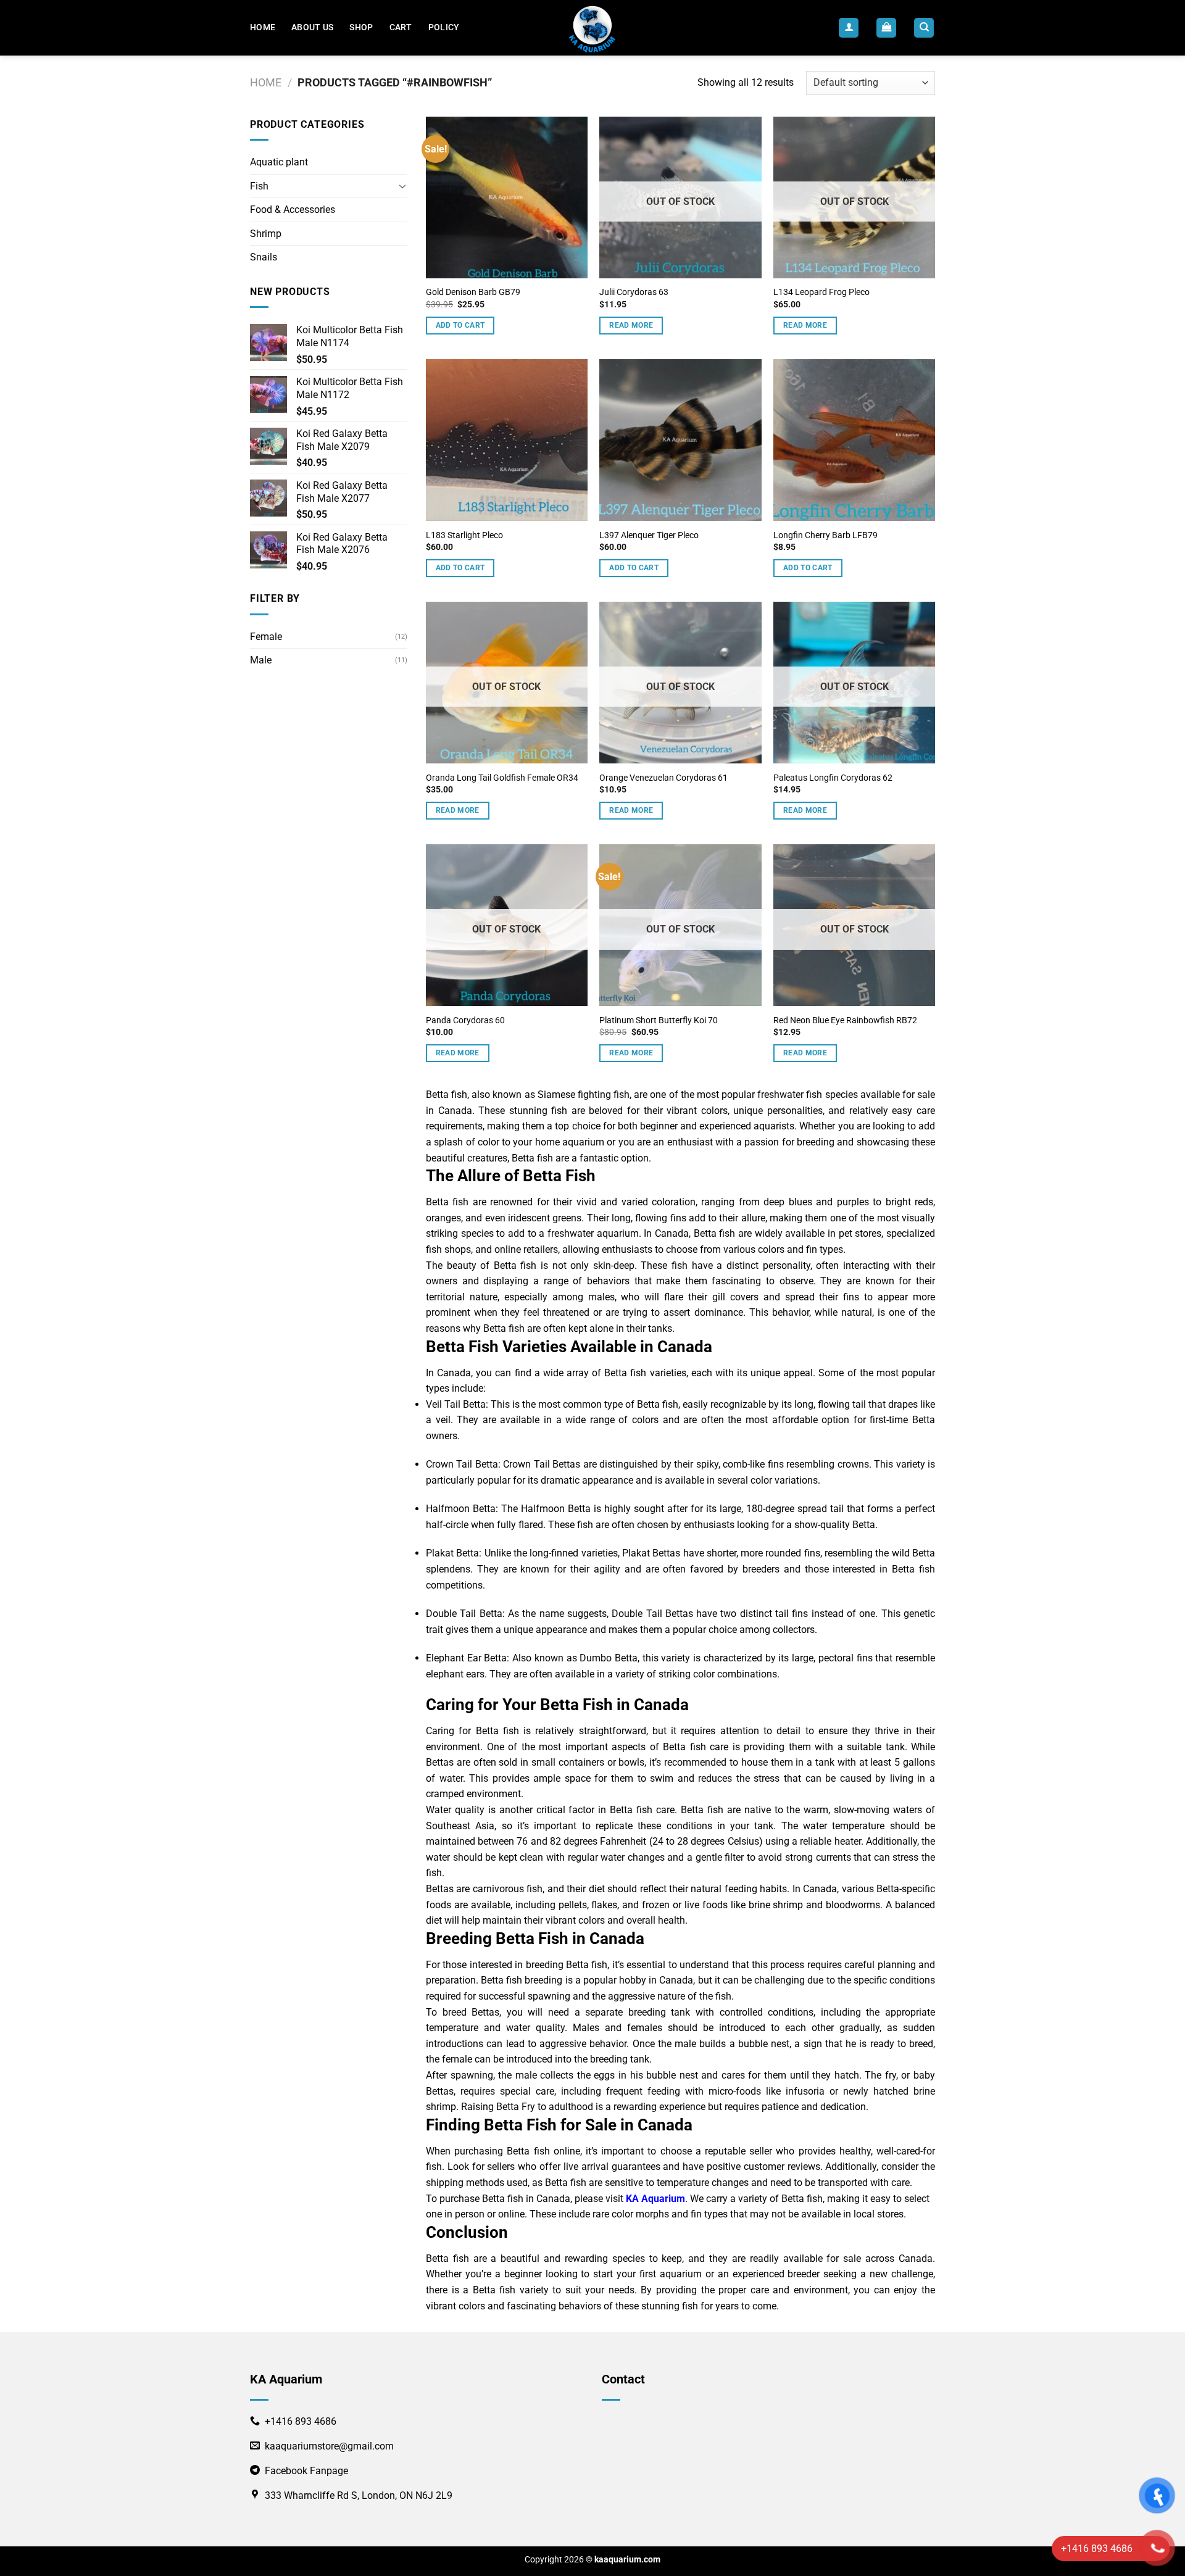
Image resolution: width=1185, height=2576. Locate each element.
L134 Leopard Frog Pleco (821, 292)
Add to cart (460, 325)
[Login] (849, 28)
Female (266, 637)
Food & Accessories (293, 210)
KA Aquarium (655, 2199)
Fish (259, 186)
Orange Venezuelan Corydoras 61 (663, 778)
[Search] (924, 28)
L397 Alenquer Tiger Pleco (649, 535)
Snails (264, 257)
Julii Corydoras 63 (634, 292)
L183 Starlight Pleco (464, 535)
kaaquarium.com (627, 2560)
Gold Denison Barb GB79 (473, 292)
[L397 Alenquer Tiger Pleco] (680, 440)
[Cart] (886, 28)
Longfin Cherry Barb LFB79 (825, 535)
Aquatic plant (279, 162)
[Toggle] (402, 186)
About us (312, 27)
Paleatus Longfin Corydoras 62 (833, 778)
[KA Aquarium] (593, 28)
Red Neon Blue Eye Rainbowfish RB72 (845, 1020)
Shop (361, 27)
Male (261, 660)
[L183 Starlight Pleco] (507, 440)
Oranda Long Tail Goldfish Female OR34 (502, 778)
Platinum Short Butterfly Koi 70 (659, 1020)
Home (263, 27)
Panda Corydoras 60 (465, 1020)
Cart (401, 27)
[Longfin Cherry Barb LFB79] (854, 440)
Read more (631, 325)
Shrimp (266, 234)
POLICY (444, 27)
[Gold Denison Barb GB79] (507, 197)
